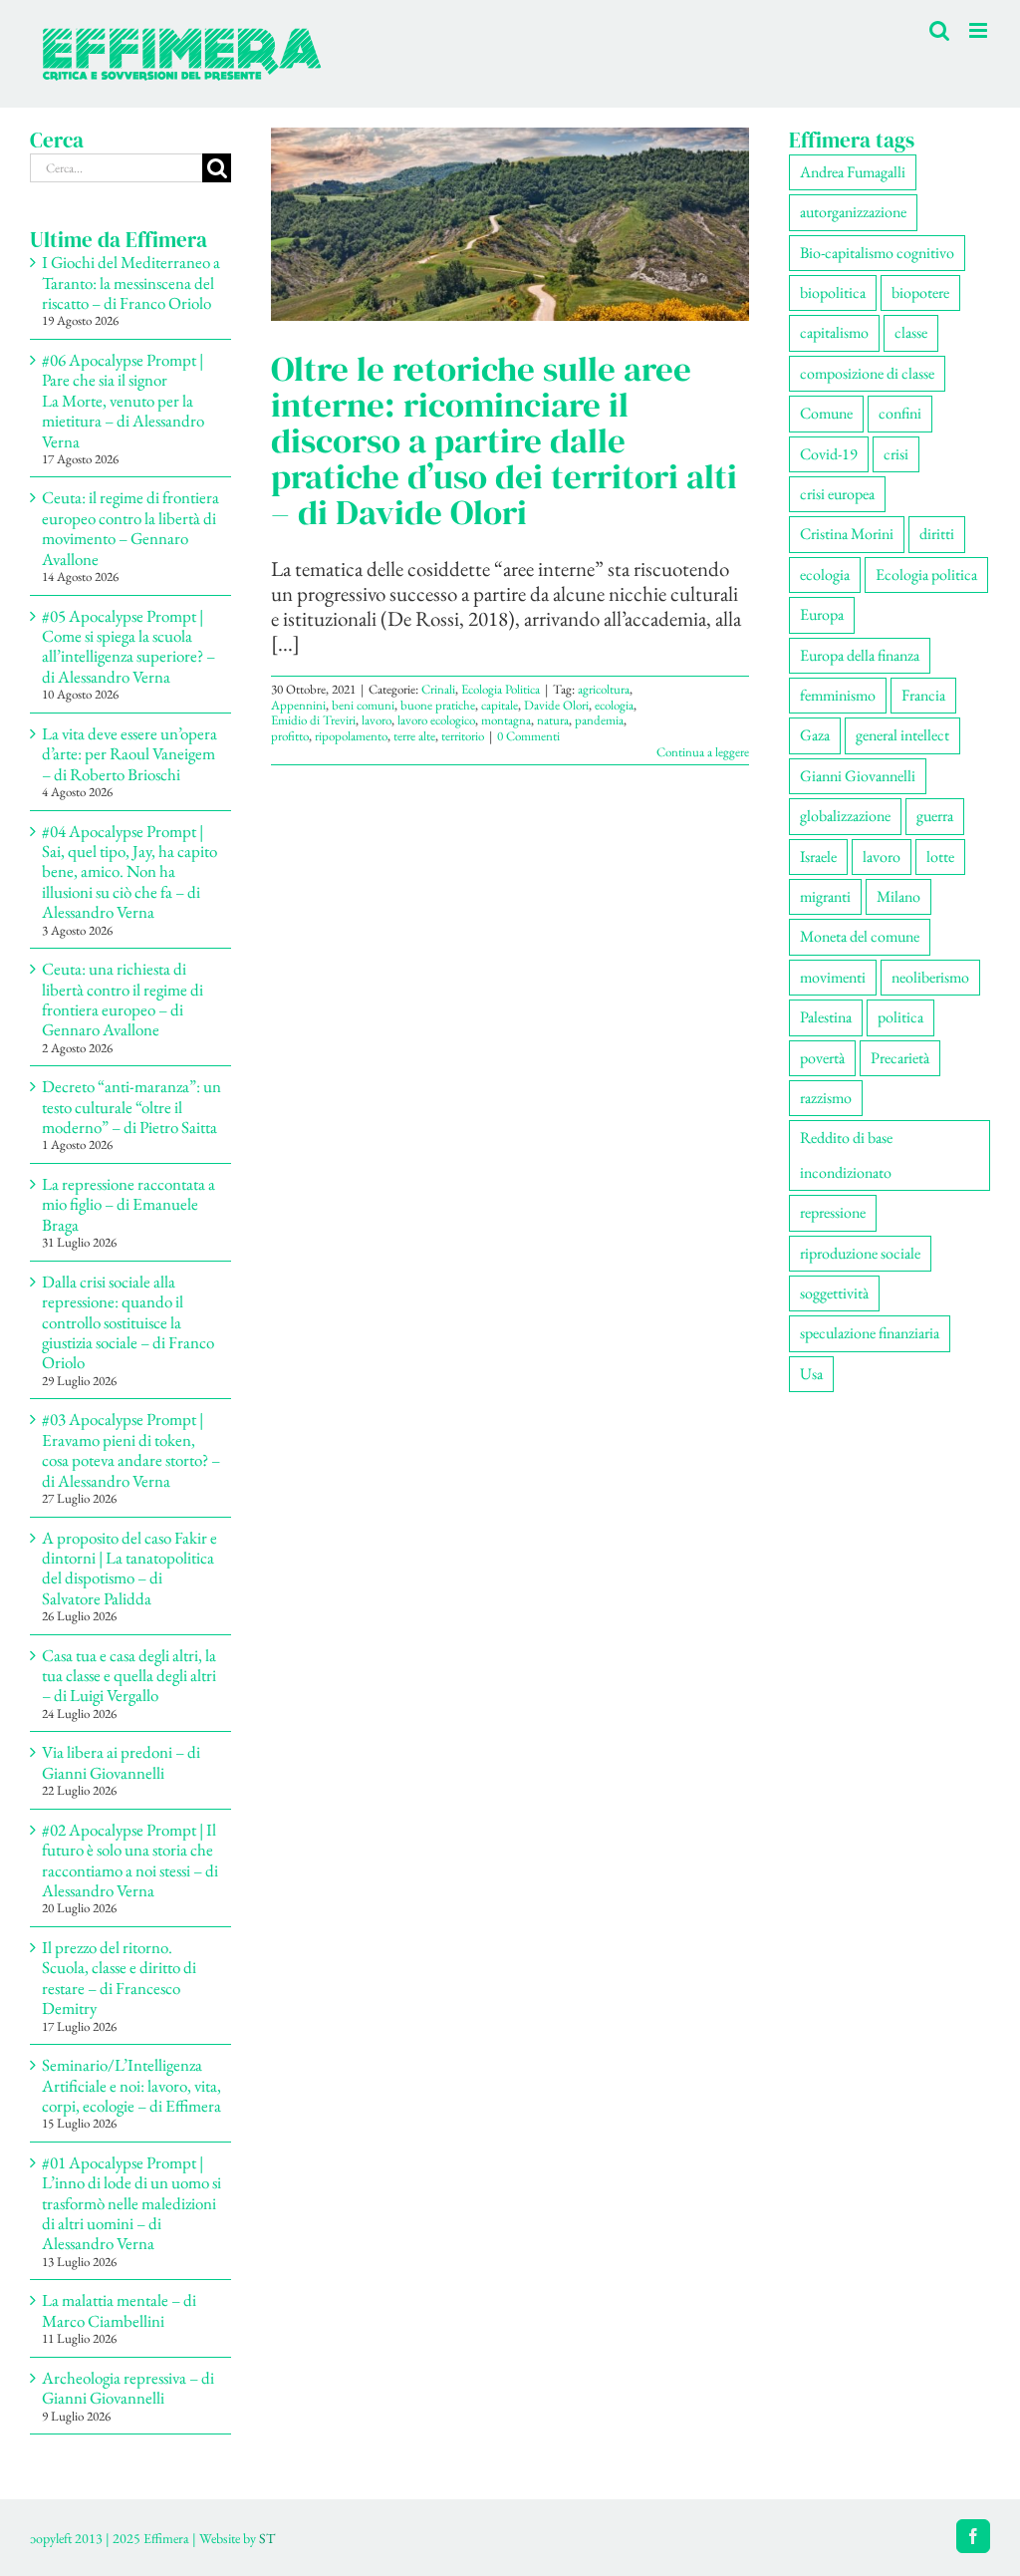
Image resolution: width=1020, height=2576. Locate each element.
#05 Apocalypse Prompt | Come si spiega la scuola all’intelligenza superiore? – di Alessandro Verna (128, 646)
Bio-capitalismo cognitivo (877, 253)
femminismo (838, 695)
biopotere (920, 292)
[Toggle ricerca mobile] (939, 30)
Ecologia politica (926, 574)
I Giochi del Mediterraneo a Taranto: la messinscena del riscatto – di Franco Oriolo (131, 283)
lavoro (377, 720)
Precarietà (900, 1058)
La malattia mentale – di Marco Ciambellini (119, 2310)
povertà (822, 1058)
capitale (500, 705)
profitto (290, 736)
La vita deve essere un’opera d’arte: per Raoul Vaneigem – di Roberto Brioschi (129, 754)
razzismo (826, 1098)
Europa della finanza (860, 655)
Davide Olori (556, 705)
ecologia (614, 705)
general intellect (902, 735)
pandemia (599, 720)
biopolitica (833, 292)
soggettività (834, 1293)
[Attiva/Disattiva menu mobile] (980, 30)
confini (900, 413)
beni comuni (363, 705)
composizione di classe (867, 373)
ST (267, 2538)
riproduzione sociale (860, 1253)
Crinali (438, 689)
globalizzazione (845, 816)
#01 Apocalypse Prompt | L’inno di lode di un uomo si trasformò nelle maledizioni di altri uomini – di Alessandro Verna (131, 2203)
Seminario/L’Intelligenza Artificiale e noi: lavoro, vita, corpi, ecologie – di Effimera (131, 2085)
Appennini (298, 705)
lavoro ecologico (436, 720)
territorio (463, 736)
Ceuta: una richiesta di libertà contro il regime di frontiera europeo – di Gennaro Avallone (123, 999)
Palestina (826, 1017)
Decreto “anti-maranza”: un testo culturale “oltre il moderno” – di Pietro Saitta (131, 1107)
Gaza (815, 735)
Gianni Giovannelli (858, 776)
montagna (506, 720)
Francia (923, 695)
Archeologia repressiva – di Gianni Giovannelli (128, 2388)
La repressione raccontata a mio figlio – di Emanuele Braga (128, 1204)
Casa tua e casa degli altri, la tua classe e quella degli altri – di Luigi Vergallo (129, 1676)
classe (911, 332)
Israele (818, 857)
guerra (935, 816)
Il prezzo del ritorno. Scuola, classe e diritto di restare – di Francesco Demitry (119, 1978)
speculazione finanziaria (870, 1333)
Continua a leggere (703, 752)
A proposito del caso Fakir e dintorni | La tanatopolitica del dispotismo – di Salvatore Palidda (129, 1568)
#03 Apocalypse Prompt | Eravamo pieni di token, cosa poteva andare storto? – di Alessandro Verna (131, 1449)
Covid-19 (829, 454)
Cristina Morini (847, 534)
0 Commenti (528, 736)
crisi (896, 454)
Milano (898, 896)
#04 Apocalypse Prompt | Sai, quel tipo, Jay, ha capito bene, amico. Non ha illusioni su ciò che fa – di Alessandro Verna (129, 872)
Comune (826, 413)
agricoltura (604, 689)
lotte (940, 857)
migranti (825, 896)
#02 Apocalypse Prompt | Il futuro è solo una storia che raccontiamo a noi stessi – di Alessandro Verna (130, 1860)
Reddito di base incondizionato (846, 1154)
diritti (937, 534)
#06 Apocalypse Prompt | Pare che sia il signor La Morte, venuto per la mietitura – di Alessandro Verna (123, 401)
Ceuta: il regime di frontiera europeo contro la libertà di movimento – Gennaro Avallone (130, 528)
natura (553, 720)
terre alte (414, 736)
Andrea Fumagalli (853, 172)
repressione (833, 1212)
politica (900, 1017)
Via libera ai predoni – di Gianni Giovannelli (121, 1762)
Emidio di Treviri (313, 720)
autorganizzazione (853, 212)
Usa (811, 1374)
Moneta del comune (860, 936)
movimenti (833, 977)
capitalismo (834, 332)
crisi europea (837, 494)
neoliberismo (930, 977)
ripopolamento (351, 736)
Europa (822, 614)
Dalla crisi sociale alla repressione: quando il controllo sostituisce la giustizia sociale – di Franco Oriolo (128, 1322)
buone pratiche (438, 705)
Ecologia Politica (501, 689)
